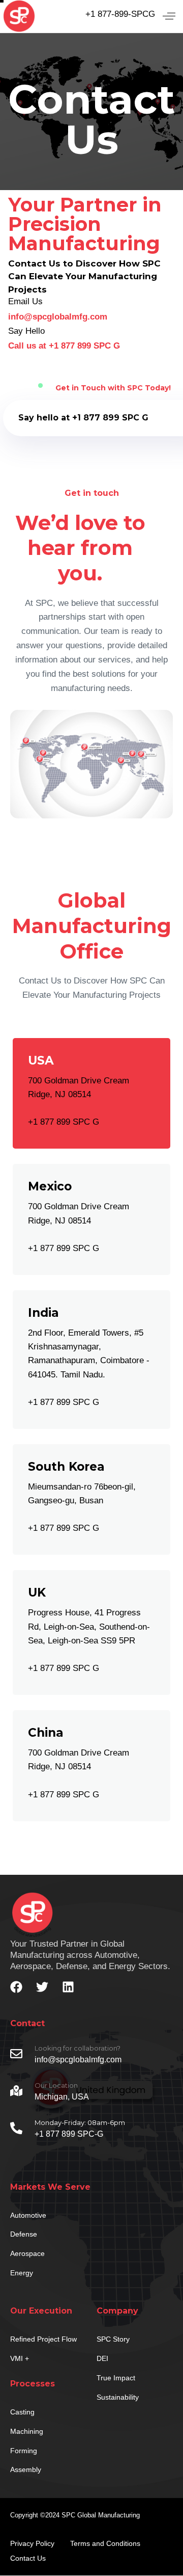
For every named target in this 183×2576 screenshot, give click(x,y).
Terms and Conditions (105, 2543)
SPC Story (113, 2339)
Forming (24, 2451)
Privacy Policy (32, 2543)
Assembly (26, 2469)
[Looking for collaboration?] (91, 2056)
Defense (24, 2234)
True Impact (116, 2378)
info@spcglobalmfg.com (58, 317)
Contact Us (28, 2558)
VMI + (20, 2358)
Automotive (28, 2215)
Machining (27, 2431)
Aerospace (27, 2253)
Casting (22, 2412)
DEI (102, 2358)
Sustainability (118, 2397)
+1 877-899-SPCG (120, 14)
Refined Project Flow (43, 2339)
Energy (22, 2273)
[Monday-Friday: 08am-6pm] (91, 2130)
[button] (169, 16)
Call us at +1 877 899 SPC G (64, 346)
